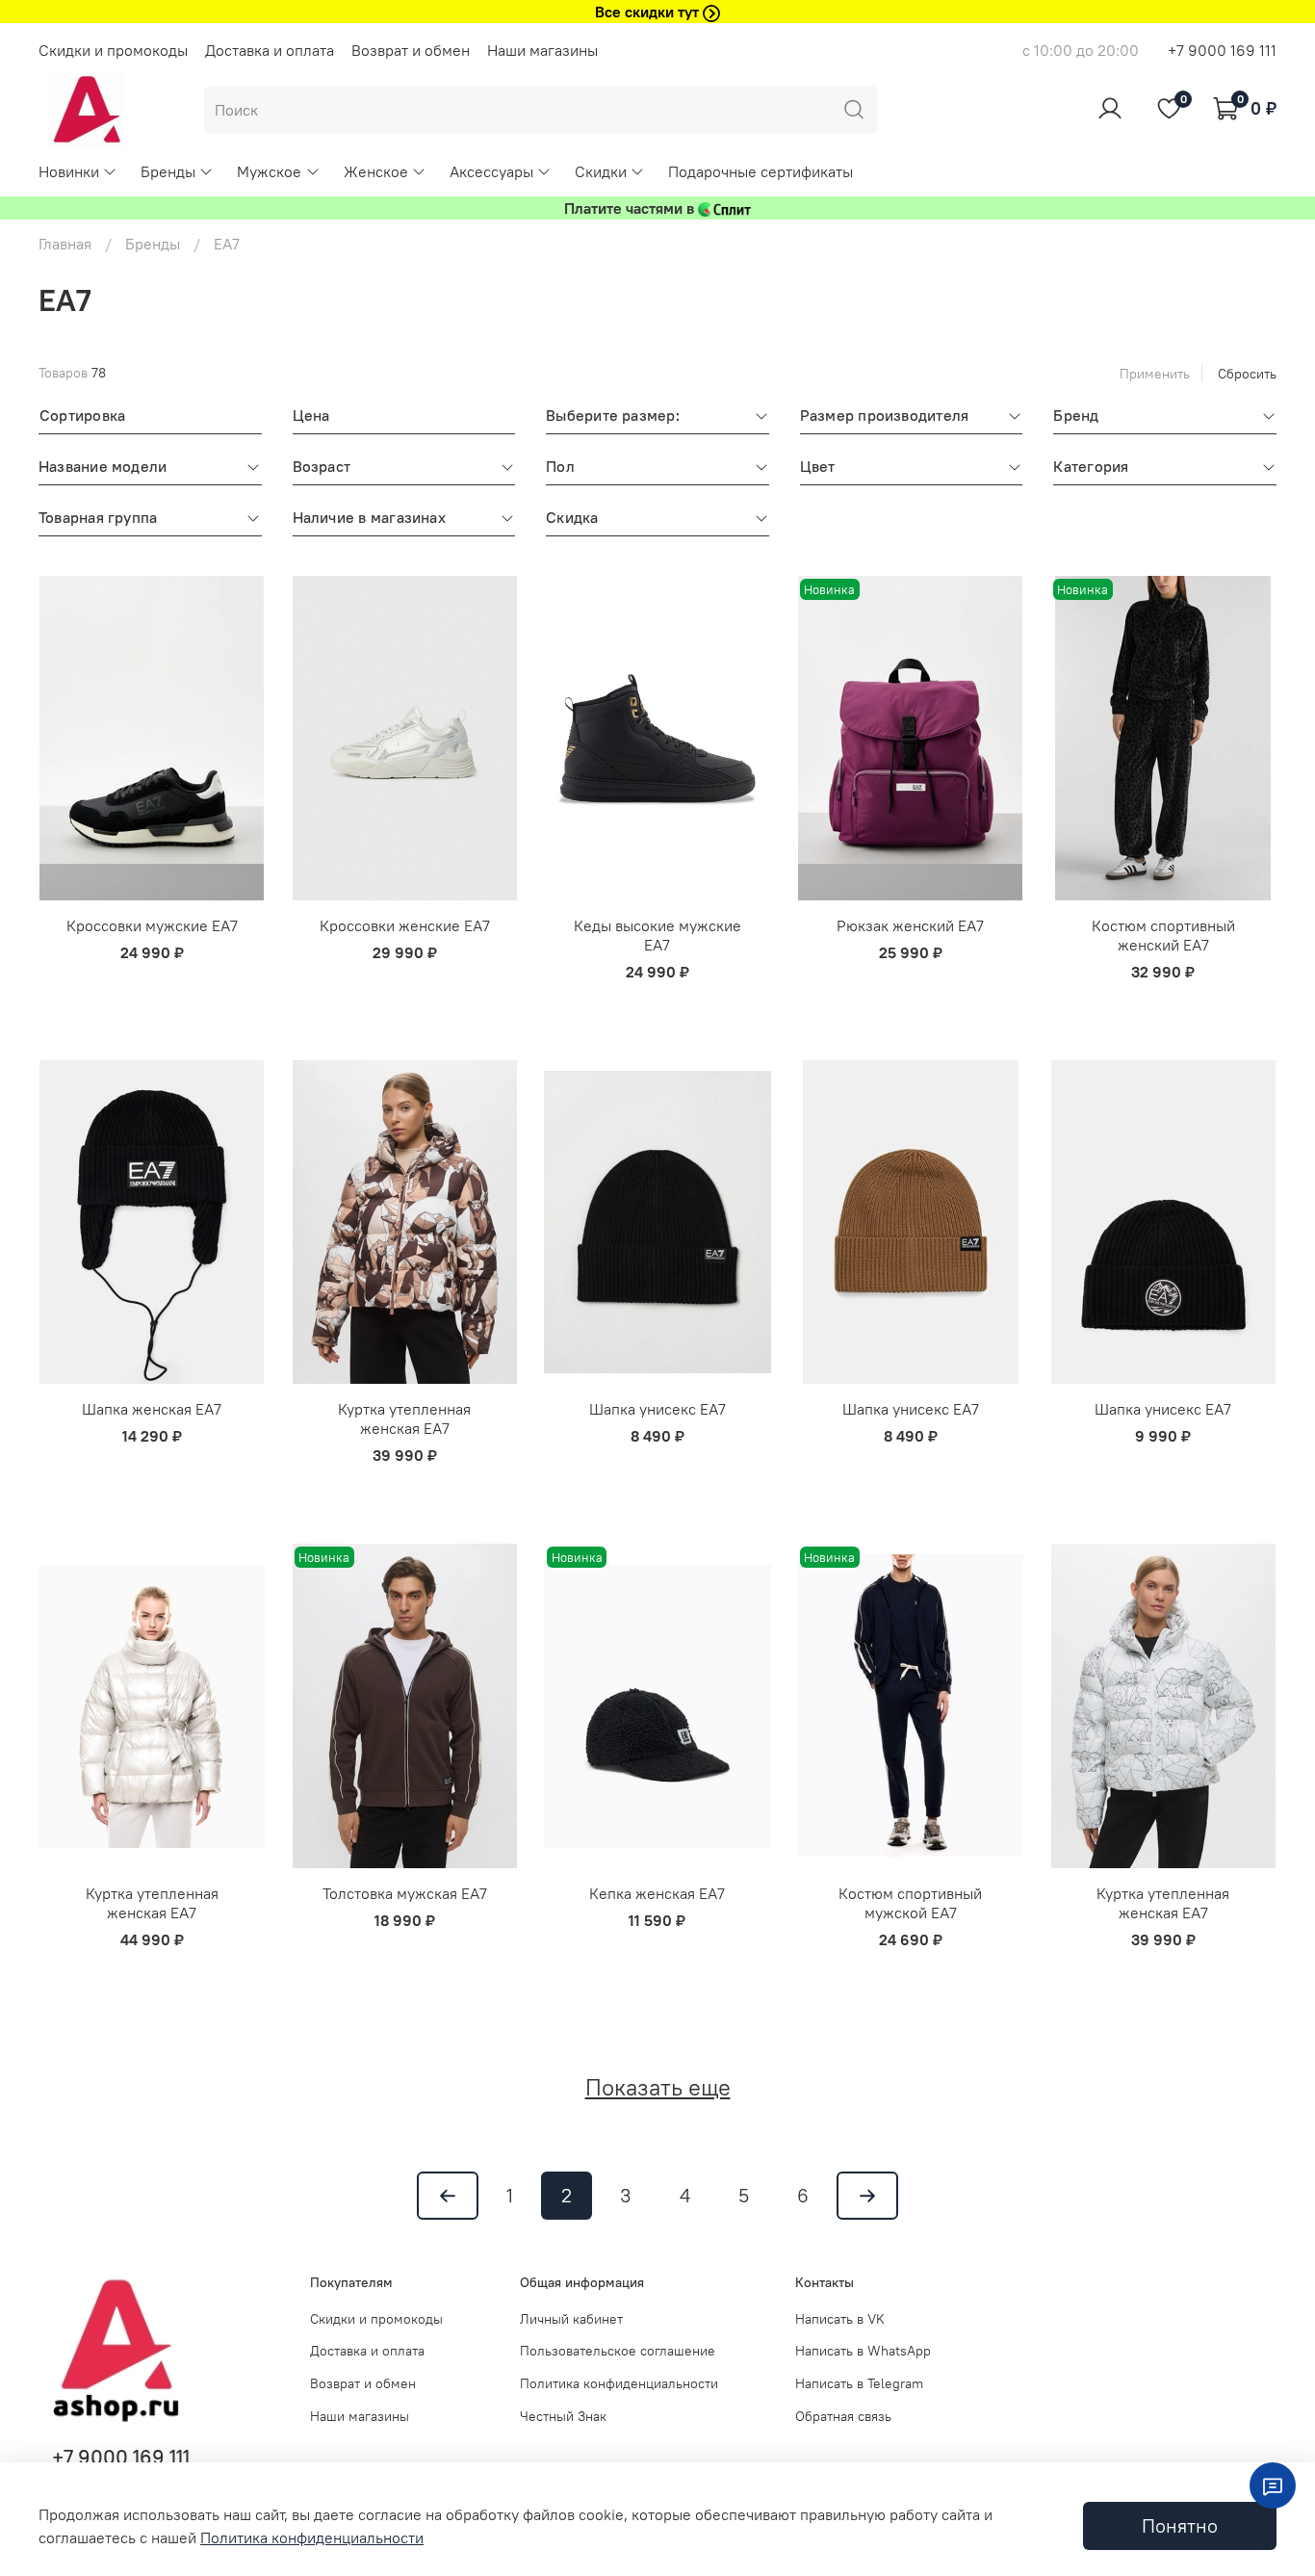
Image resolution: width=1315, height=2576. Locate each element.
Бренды (168, 171)
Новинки (69, 171)
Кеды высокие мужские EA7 (657, 935)
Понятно (1180, 2525)
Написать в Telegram (859, 2383)
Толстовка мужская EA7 (405, 1893)
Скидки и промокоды (113, 50)
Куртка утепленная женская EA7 (404, 1418)
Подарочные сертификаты (761, 171)
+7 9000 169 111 (1222, 50)
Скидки (601, 171)
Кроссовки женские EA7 (405, 925)
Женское (376, 171)
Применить (1155, 374)
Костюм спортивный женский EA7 (1163, 935)
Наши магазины (542, 50)
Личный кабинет (571, 2319)
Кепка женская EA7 (657, 1893)
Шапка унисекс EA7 (657, 1409)
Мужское (269, 171)
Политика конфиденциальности (619, 2383)
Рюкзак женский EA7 (910, 925)
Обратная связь (843, 2416)
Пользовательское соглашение (618, 2351)
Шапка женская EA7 (152, 1409)
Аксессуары (491, 171)
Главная (65, 244)
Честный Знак (563, 2416)
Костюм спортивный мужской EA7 (910, 1903)
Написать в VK (840, 2319)
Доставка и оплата (270, 50)
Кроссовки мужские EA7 (152, 925)
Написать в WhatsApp (863, 2351)
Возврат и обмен (411, 50)
